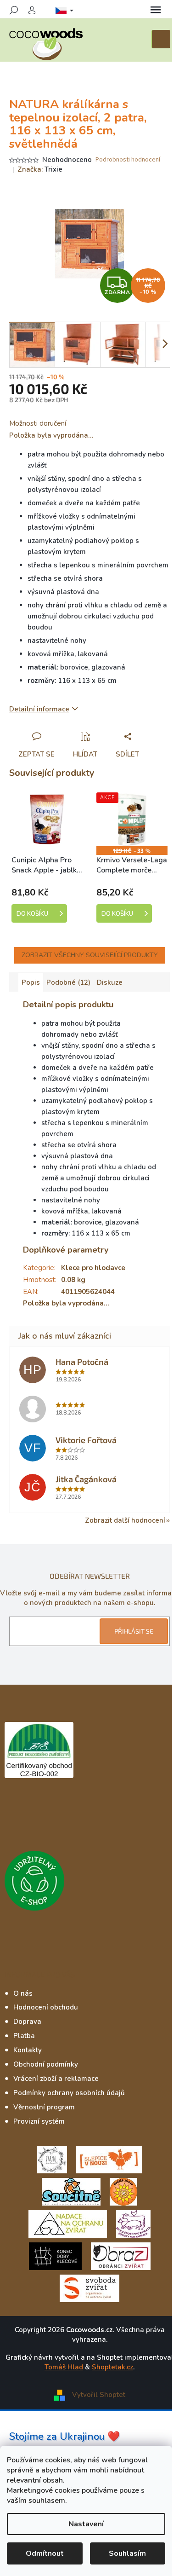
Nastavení (86, 2524)
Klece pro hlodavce (93, 1268)
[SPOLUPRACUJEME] (109, 2159)
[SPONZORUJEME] (123, 2191)
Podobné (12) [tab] (68, 982)
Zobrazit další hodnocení (125, 1520)
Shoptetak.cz (112, 2367)
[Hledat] (14, 10)
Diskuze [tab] (110, 982)
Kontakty (28, 2050)
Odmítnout (45, 2553)
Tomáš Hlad (64, 2367)
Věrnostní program (44, 2107)
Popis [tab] (31, 982)
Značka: (40, 169)
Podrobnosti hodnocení (128, 160)
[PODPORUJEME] (52, 2159)
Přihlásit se (134, 1631)
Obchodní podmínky (46, 2064)
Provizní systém (39, 2121)
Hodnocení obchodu (46, 2007)
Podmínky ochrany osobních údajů (69, 2093)
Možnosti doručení (38, 423)
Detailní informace (39, 709)
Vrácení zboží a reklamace (56, 2079)
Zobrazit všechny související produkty (90, 955)
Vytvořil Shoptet (99, 2394)
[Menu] (156, 10)
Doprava (27, 2022)
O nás (23, 1993)
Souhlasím (127, 2553)
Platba (24, 2036)
